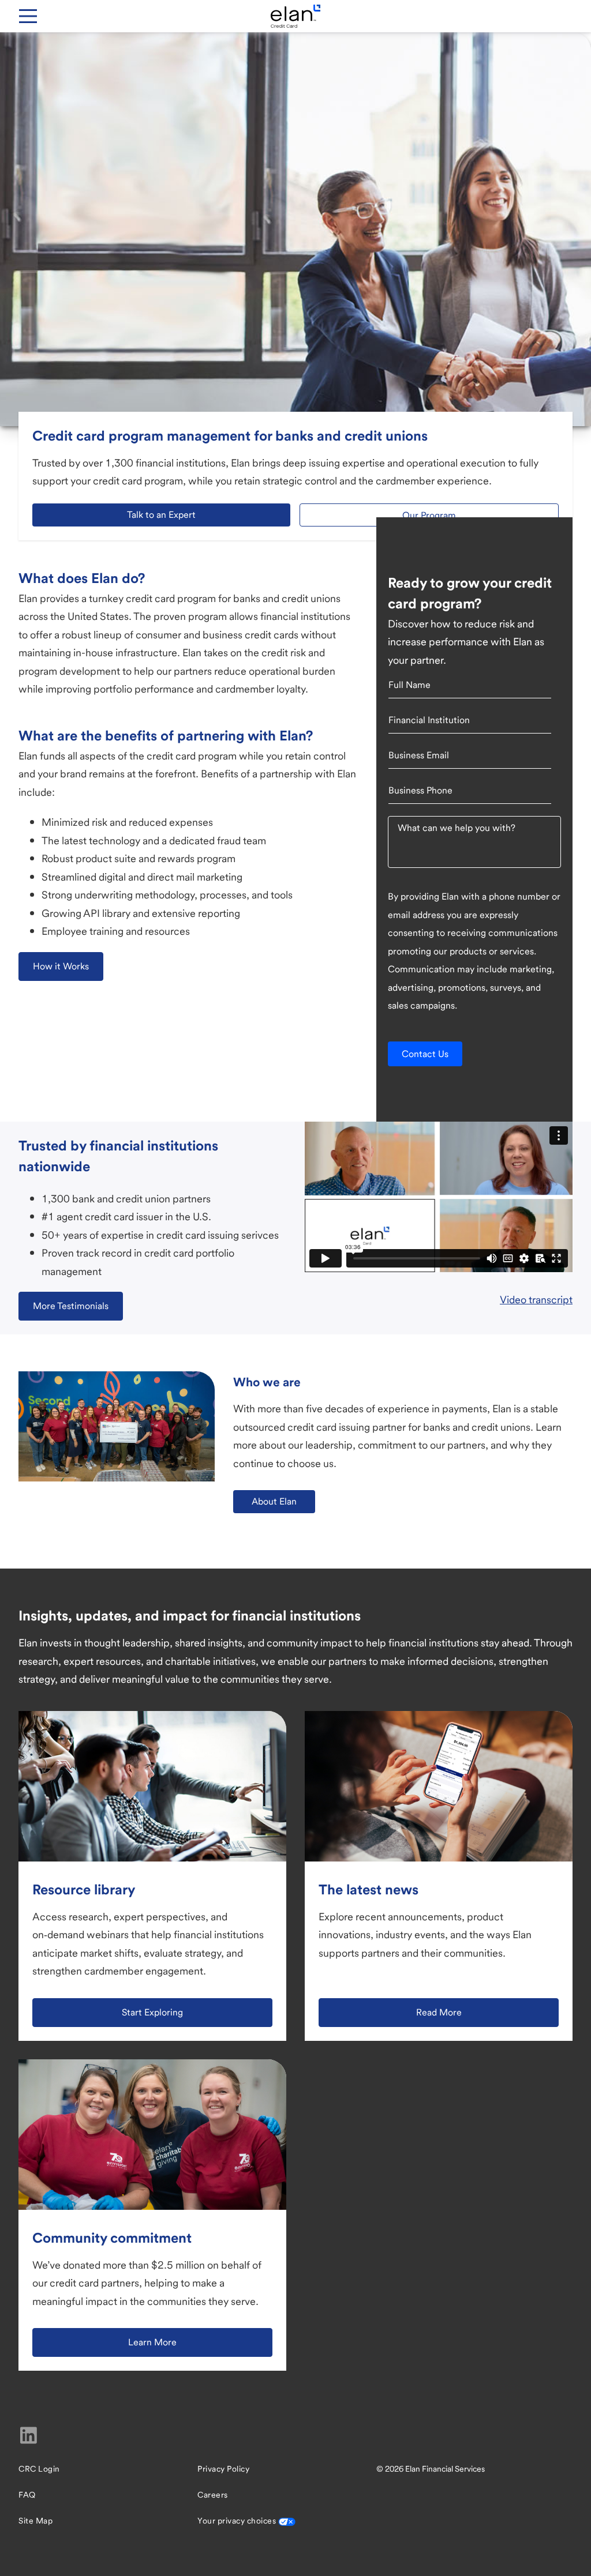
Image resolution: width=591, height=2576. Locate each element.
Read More (439, 2012)
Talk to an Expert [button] (161, 515)
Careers (213, 2495)
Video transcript (536, 1300)
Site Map (35, 2521)
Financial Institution (429, 720)
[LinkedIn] (29, 2435)
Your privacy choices (238, 2521)
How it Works (61, 966)
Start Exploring (152, 2012)
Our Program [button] (429, 515)
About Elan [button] (274, 1501)
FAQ (27, 2495)
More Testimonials (71, 1306)
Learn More (152, 2342)
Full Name (409, 685)
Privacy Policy (223, 2469)
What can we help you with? (457, 828)
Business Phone (420, 790)
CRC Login (39, 2469)
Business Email (419, 755)
